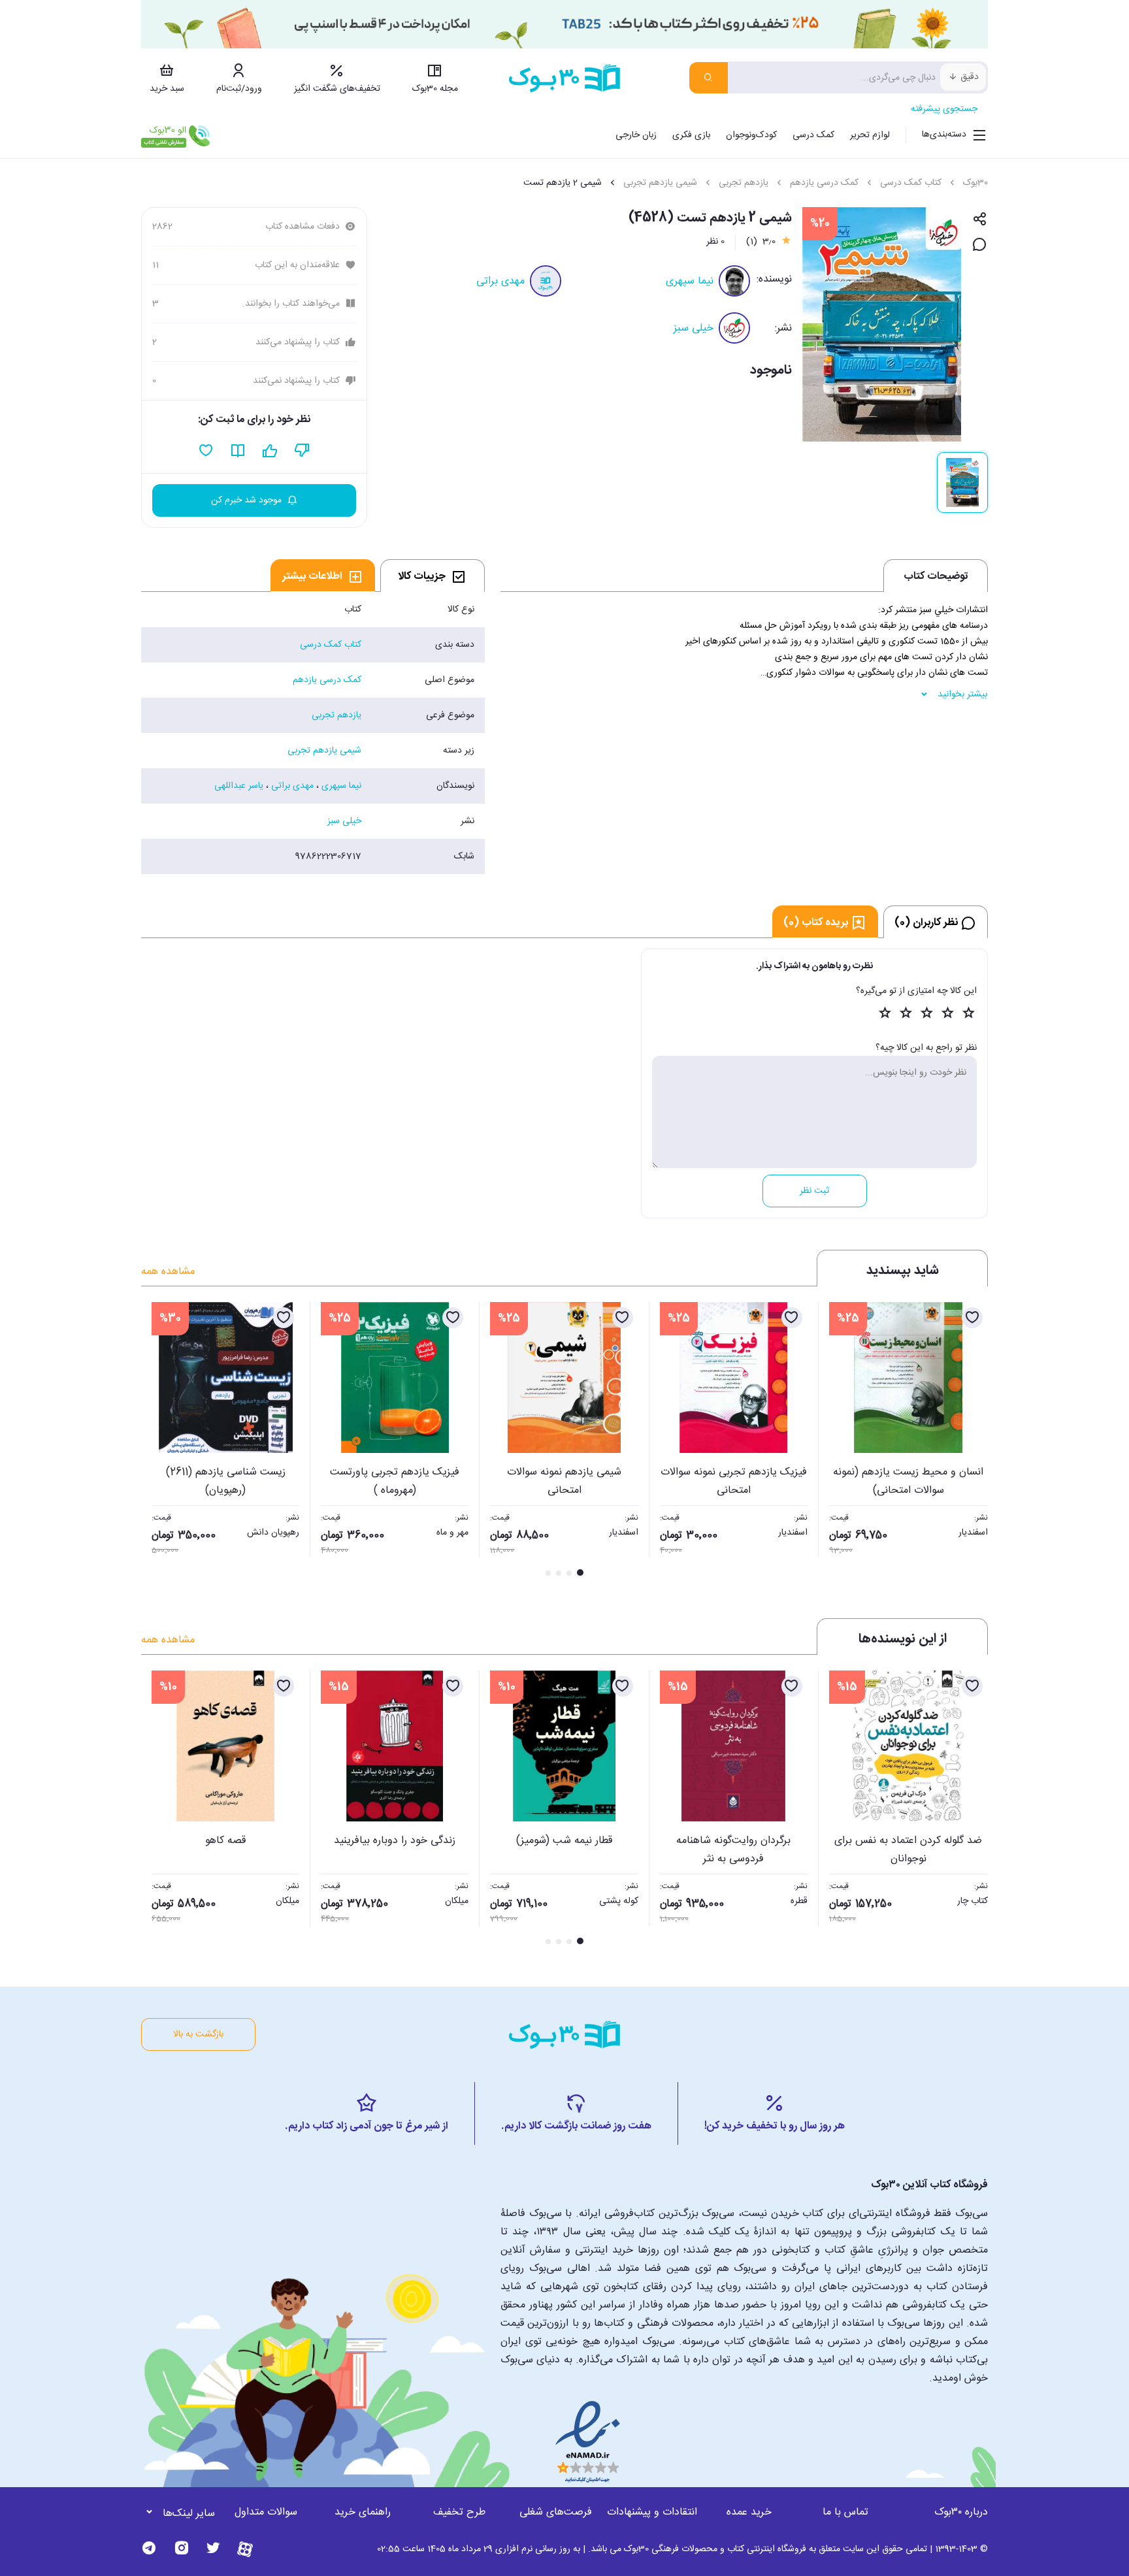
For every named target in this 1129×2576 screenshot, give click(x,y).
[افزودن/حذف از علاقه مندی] (972, 1318)
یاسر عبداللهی (239, 786)
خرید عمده (749, 2512)
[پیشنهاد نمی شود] (302, 451)
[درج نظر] (980, 245)
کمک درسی (813, 135)
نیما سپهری (690, 281)
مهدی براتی (500, 281)
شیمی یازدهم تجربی (660, 183)
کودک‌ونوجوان (751, 135)
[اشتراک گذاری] (980, 220)
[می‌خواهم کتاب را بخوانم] (238, 451)
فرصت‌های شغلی (556, 2512)
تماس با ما (845, 2512)
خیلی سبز (694, 328)
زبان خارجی (636, 135)
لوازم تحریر (870, 135)
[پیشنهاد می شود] (270, 451)
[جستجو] (709, 78)
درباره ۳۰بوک (961, 2512)
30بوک (975, 183)
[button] (158, 1441)
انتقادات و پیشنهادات (652, 2512)
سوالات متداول (266, 2512)
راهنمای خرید (363, 2512)
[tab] (433, 576)
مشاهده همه (168, 1272)
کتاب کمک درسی (911, 183)
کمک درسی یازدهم (824, 183)
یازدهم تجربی (744, 183)
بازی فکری (691, 135)
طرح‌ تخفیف (459, 2512)
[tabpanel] (313, 733)
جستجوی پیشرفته (944, 109)
